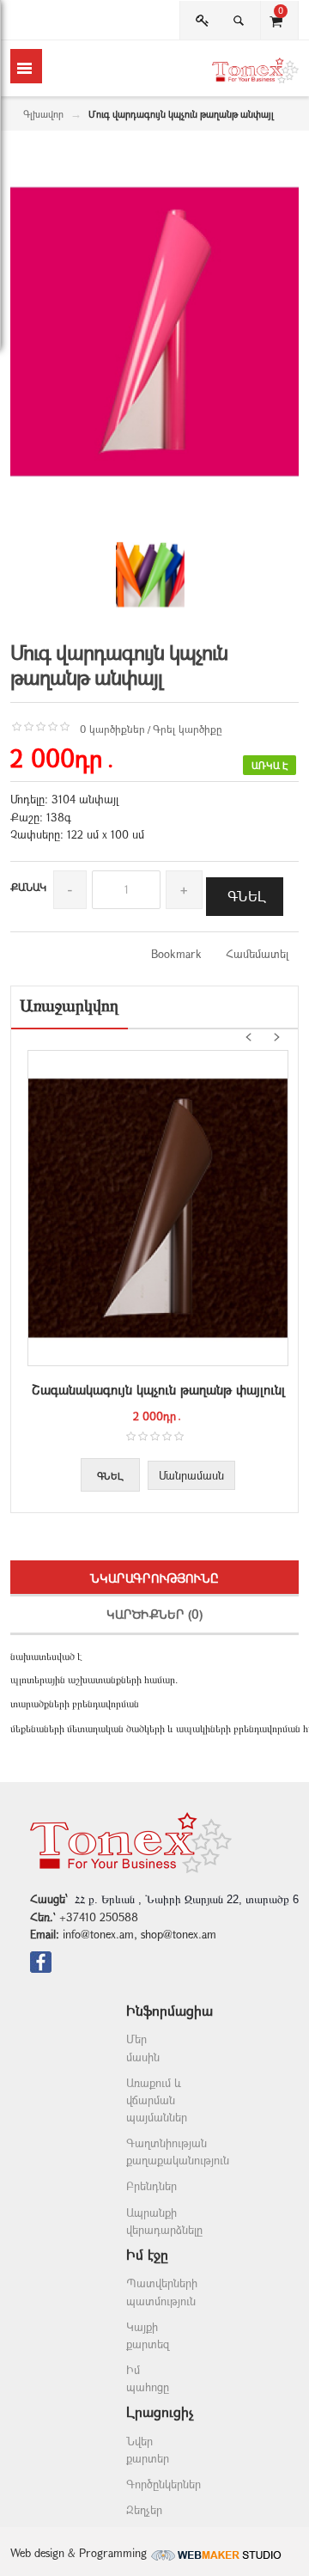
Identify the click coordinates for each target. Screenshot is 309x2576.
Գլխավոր (43, 114)
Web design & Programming (80, 2553)
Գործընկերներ (164, 2484)
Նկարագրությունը (154, 1578)
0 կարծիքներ (112, 729)
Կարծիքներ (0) (154, 1614)
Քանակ (28, 887)
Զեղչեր (144, 2510)
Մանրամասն (191, 1475)
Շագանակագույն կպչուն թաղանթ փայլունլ (158, 1389)
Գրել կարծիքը (188, 729)
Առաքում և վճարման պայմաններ (157, 2100)
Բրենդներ (151, 2186)
